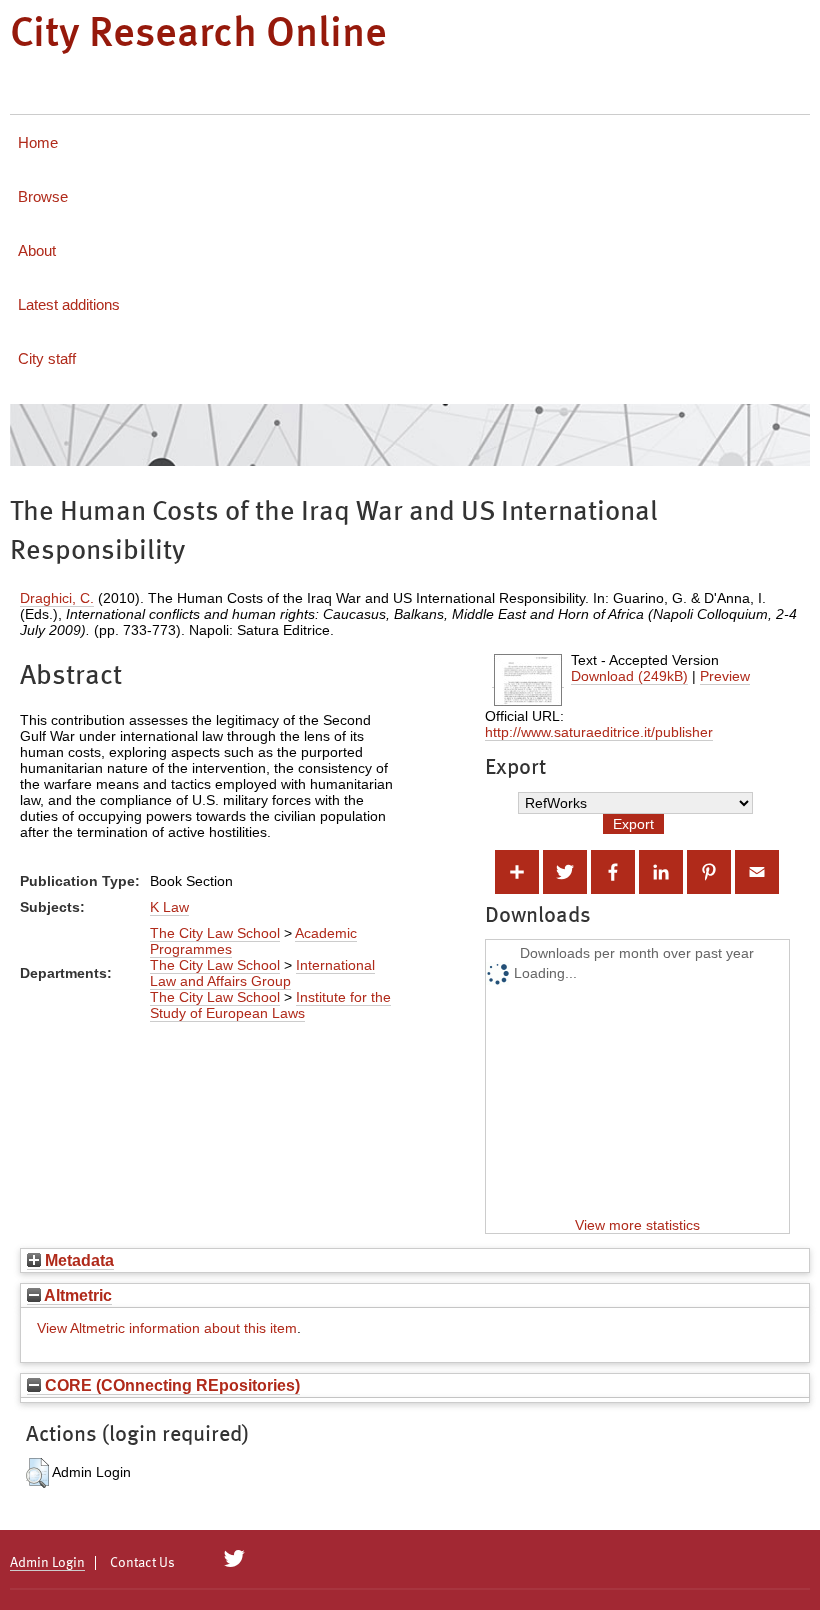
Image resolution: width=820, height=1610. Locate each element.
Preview (725, 676)
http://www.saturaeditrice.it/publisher (599, 732)
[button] (37, 1473)
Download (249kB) (629, 676)
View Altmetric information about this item (167, 1328)
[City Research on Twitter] (234, 1559)
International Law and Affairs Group (262, 973)
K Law (169, 907)
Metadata (77, 1260)
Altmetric (76, 1295)
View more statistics (637, 1225)
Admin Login (47, 1563)
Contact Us (142, 1563)
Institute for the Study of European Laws (270, 1005)
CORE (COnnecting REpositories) (170, 1385)
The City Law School (215, 933)
